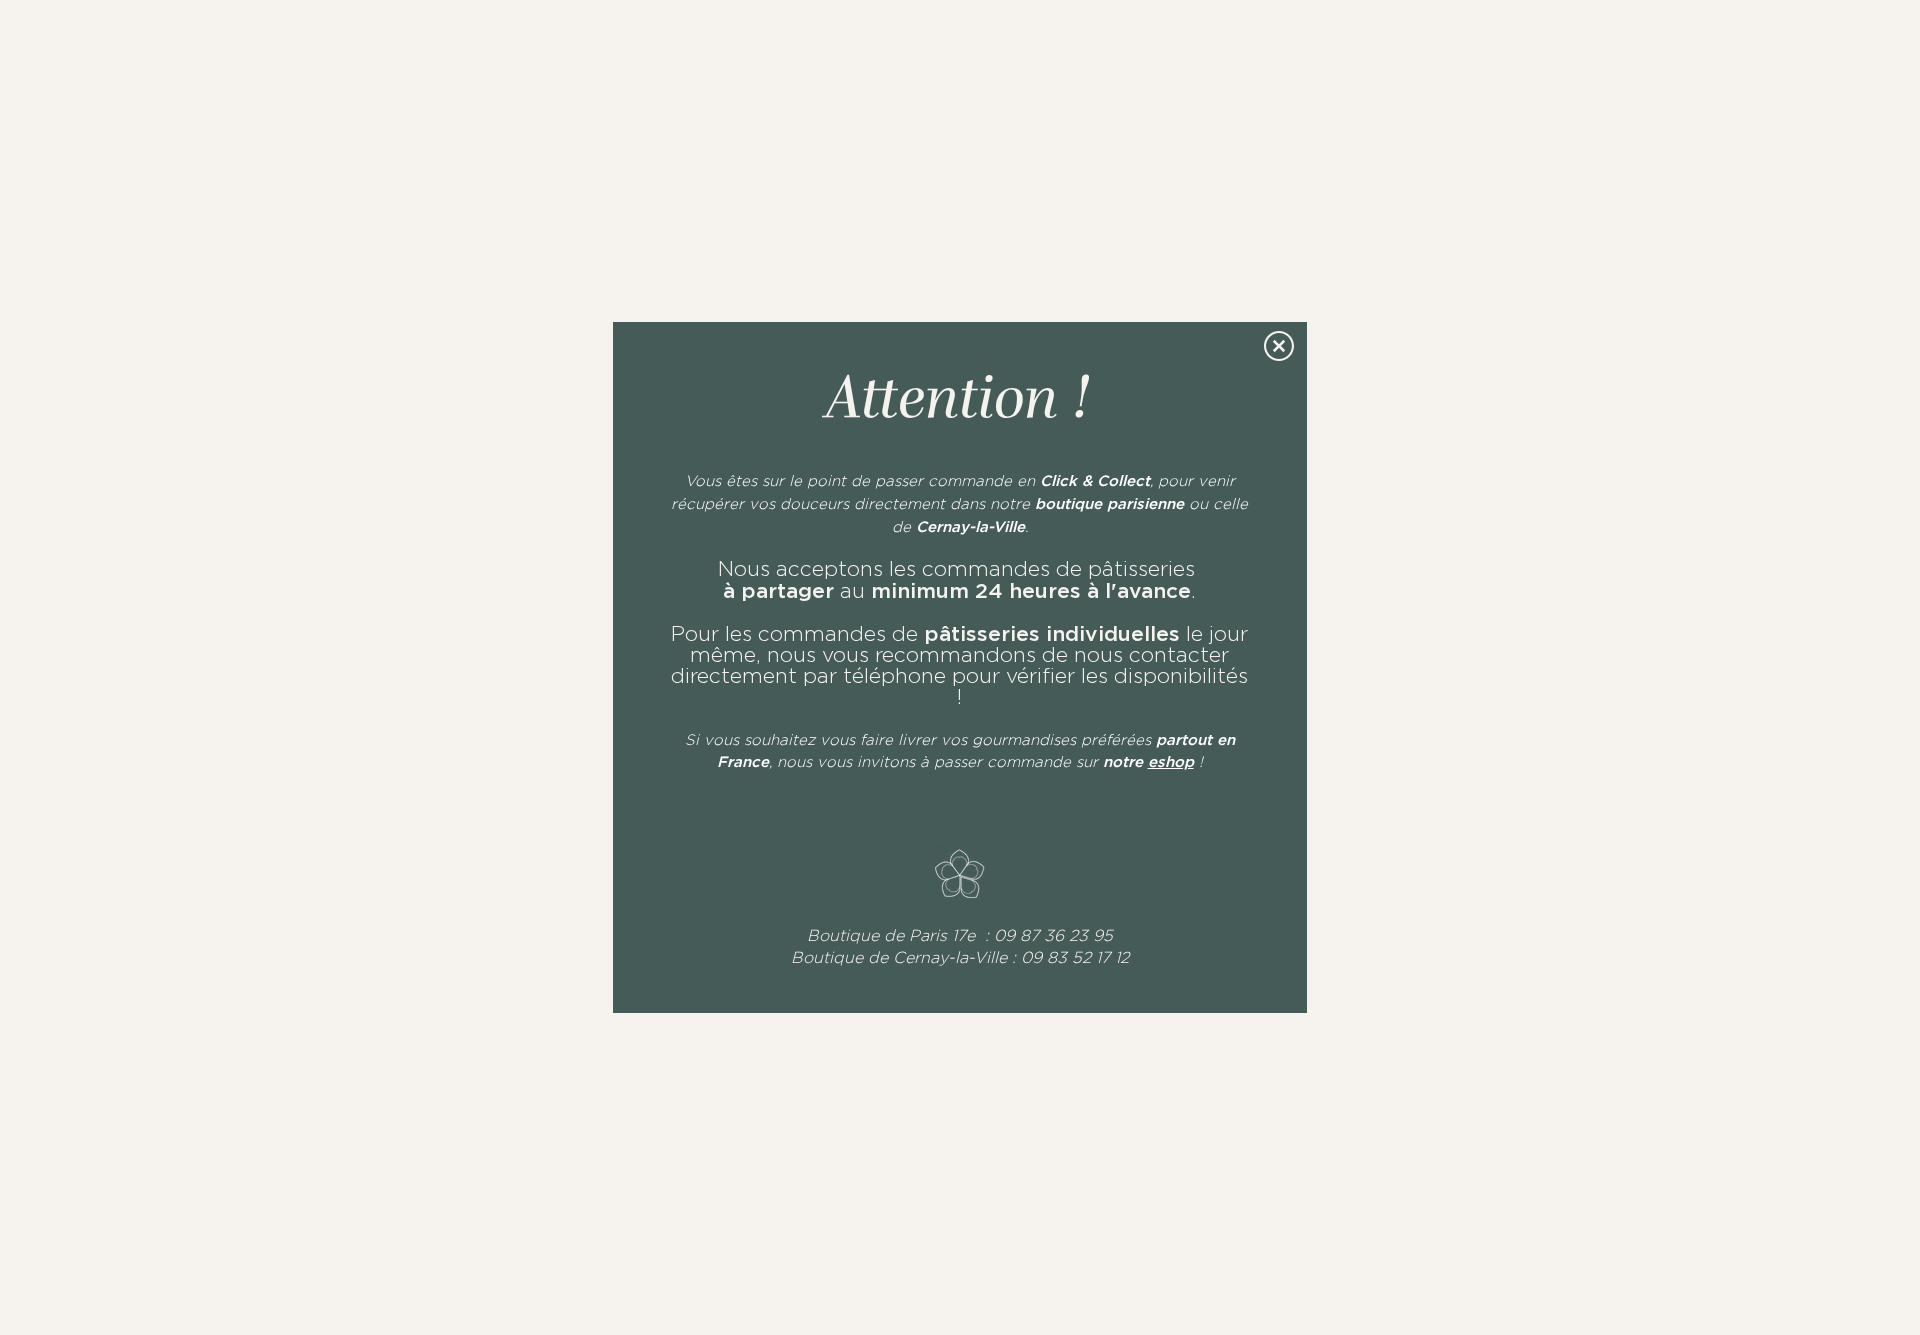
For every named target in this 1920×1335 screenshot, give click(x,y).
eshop (1171, 762)
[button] (1279, 346)
